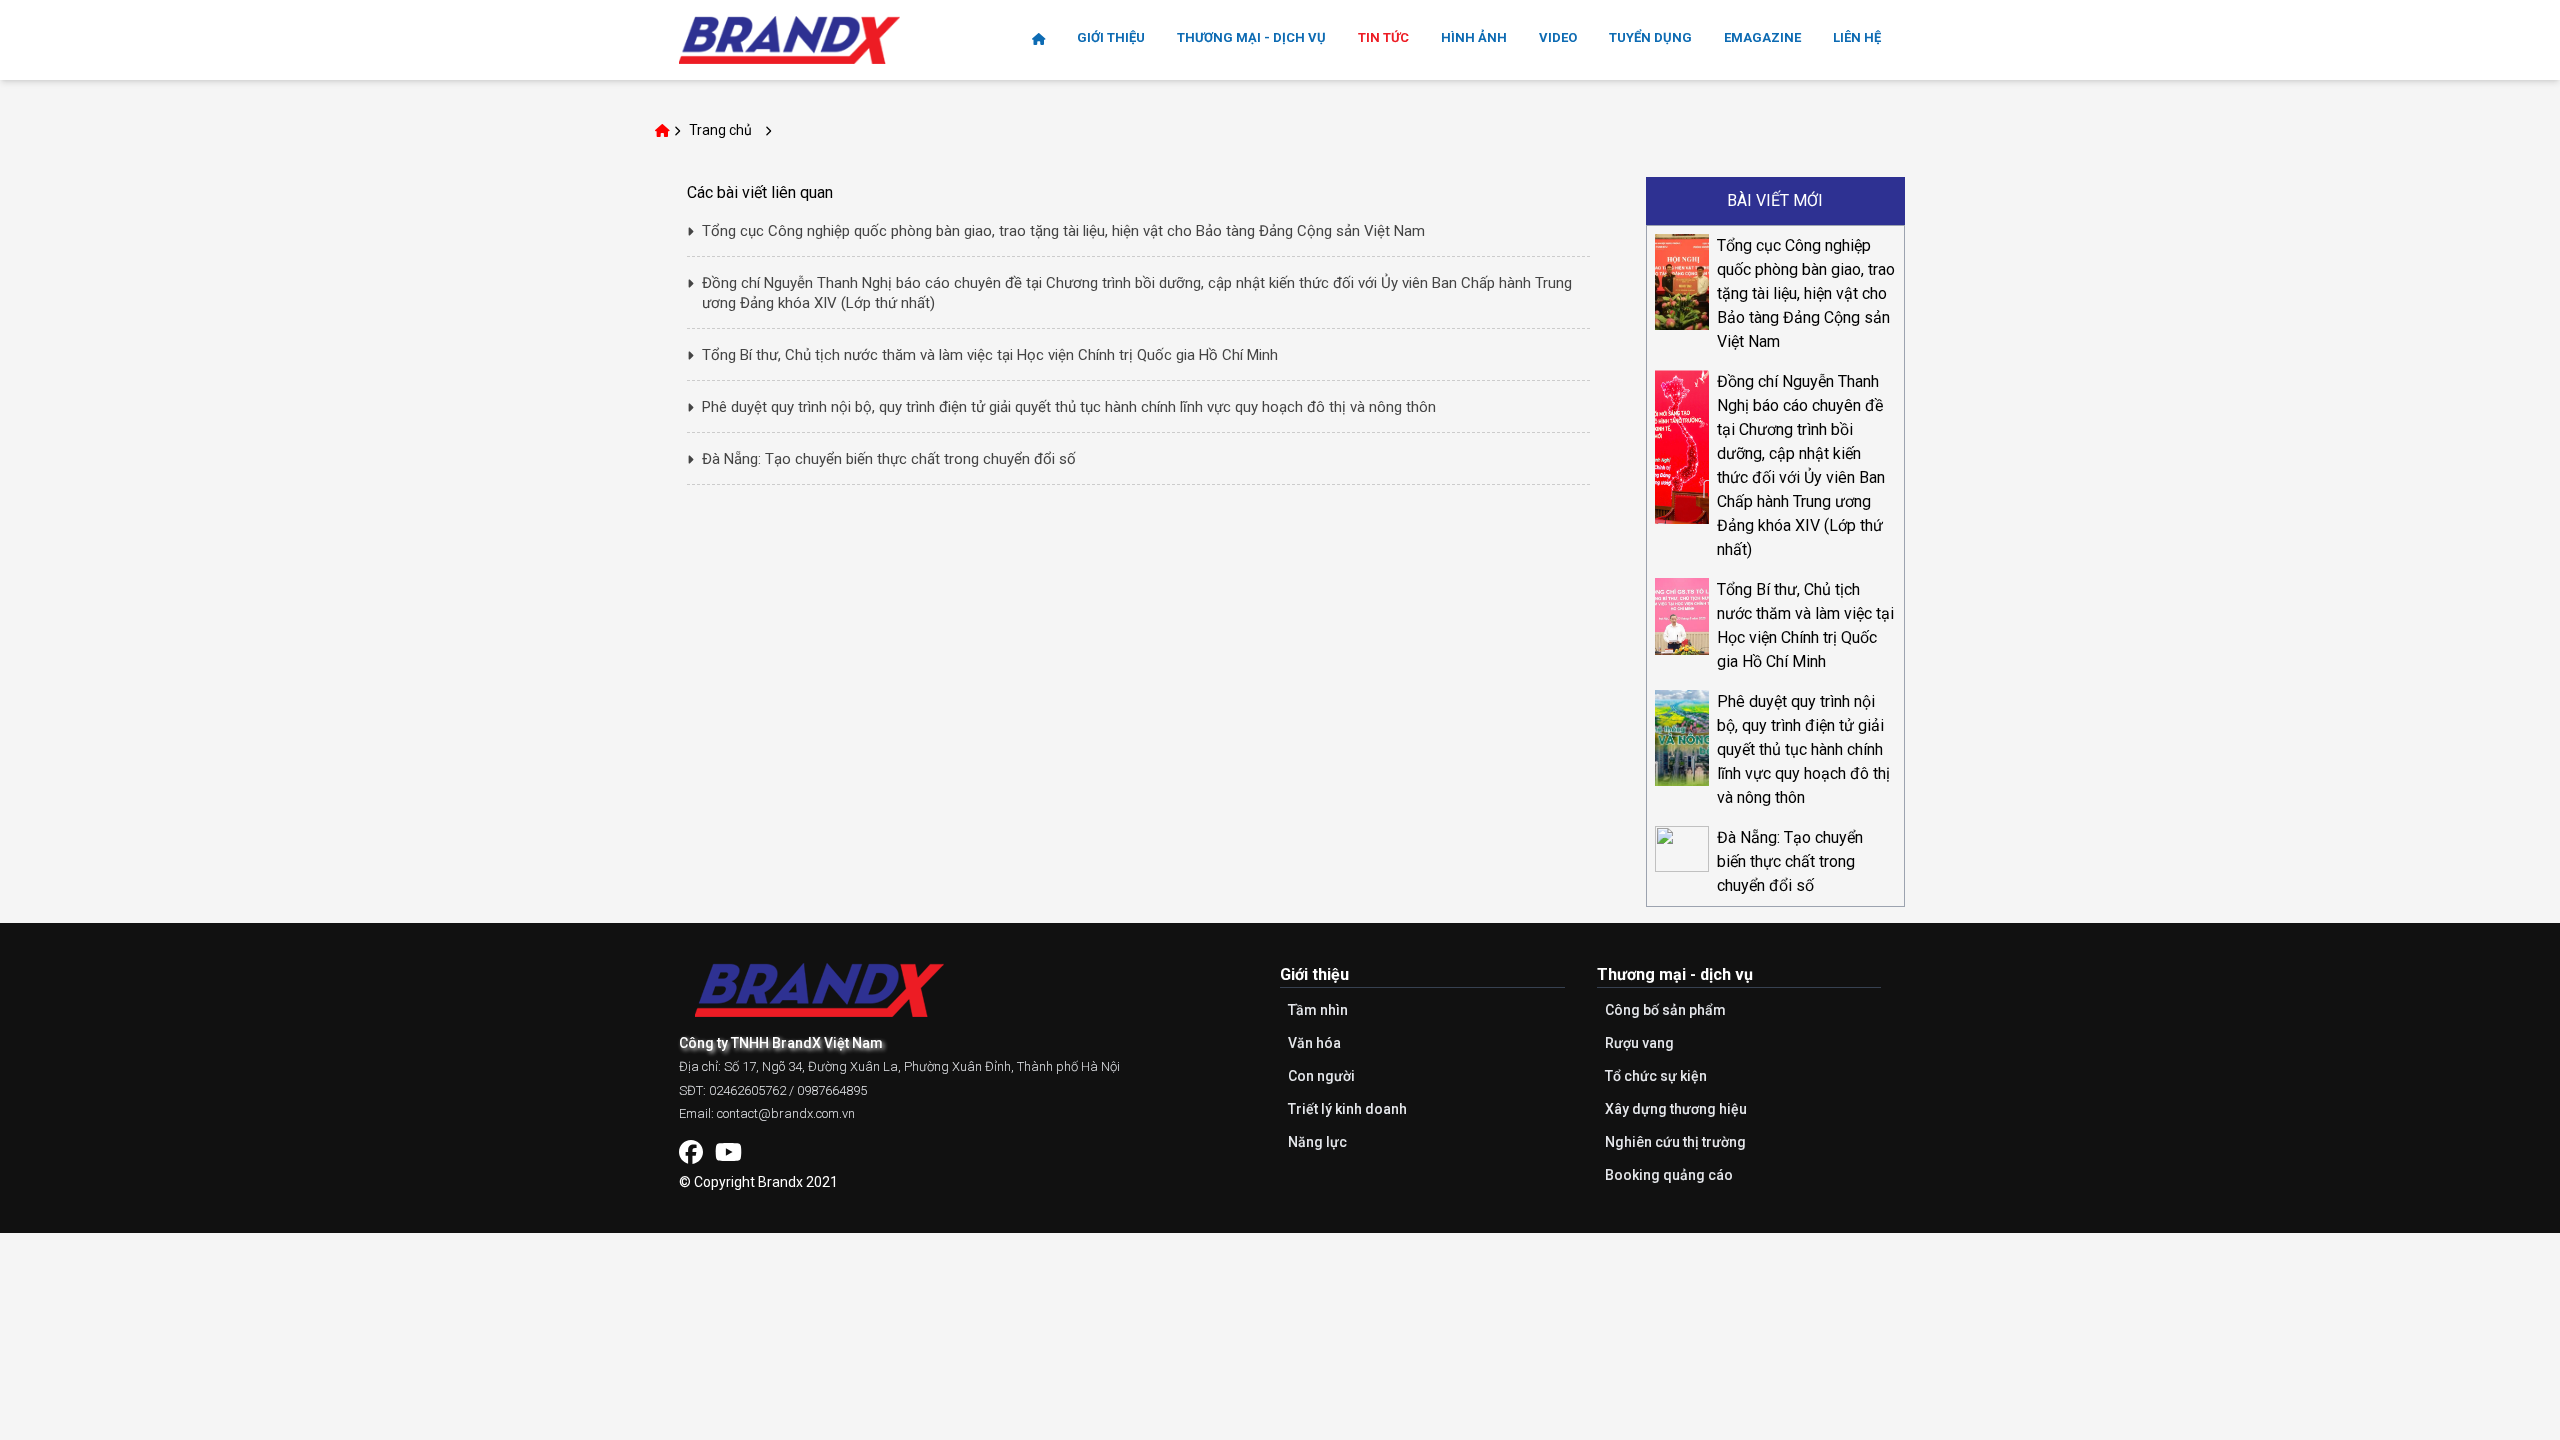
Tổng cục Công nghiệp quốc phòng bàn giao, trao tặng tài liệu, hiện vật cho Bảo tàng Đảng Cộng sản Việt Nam (1806, 293)
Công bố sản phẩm (1665, 1010)
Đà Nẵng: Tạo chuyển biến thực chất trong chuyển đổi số (1790, 861)
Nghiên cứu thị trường (1675, 1142)
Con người (1321, 1076)
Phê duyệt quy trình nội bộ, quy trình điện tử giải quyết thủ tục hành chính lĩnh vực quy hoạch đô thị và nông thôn (1803, 749)
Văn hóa (1314, 1043)
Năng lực (1317, 1142)
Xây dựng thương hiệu (1676, 1109)
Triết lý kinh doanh (1347, 1109)
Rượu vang (1639, 1043)
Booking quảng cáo (1669, 1175)
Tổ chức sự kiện (1656, 1076)
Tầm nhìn (1318, 1010)
